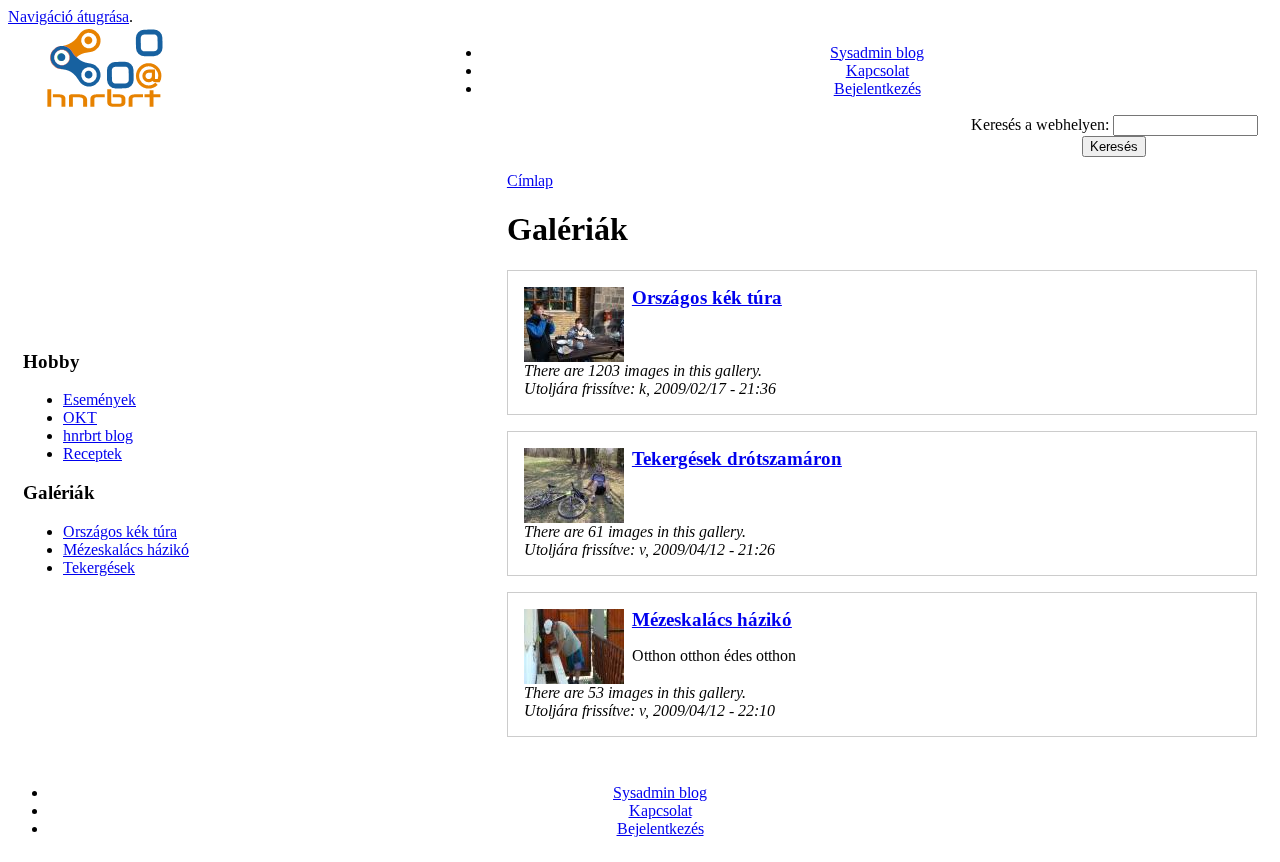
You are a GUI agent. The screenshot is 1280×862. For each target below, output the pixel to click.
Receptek (92, 453)
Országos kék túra (120, 531)
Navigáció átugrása (68, 16)
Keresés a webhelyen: (1042, 124)
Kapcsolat (877, 70)
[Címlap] (108, 109)
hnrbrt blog (98, 435)
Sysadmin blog (877, 52)
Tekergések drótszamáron (737, 458)
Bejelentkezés (877, 88)
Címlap (530, 180)
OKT (80, 417)
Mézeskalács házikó (126, 549)
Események (99, 399)
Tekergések (99, 567)
